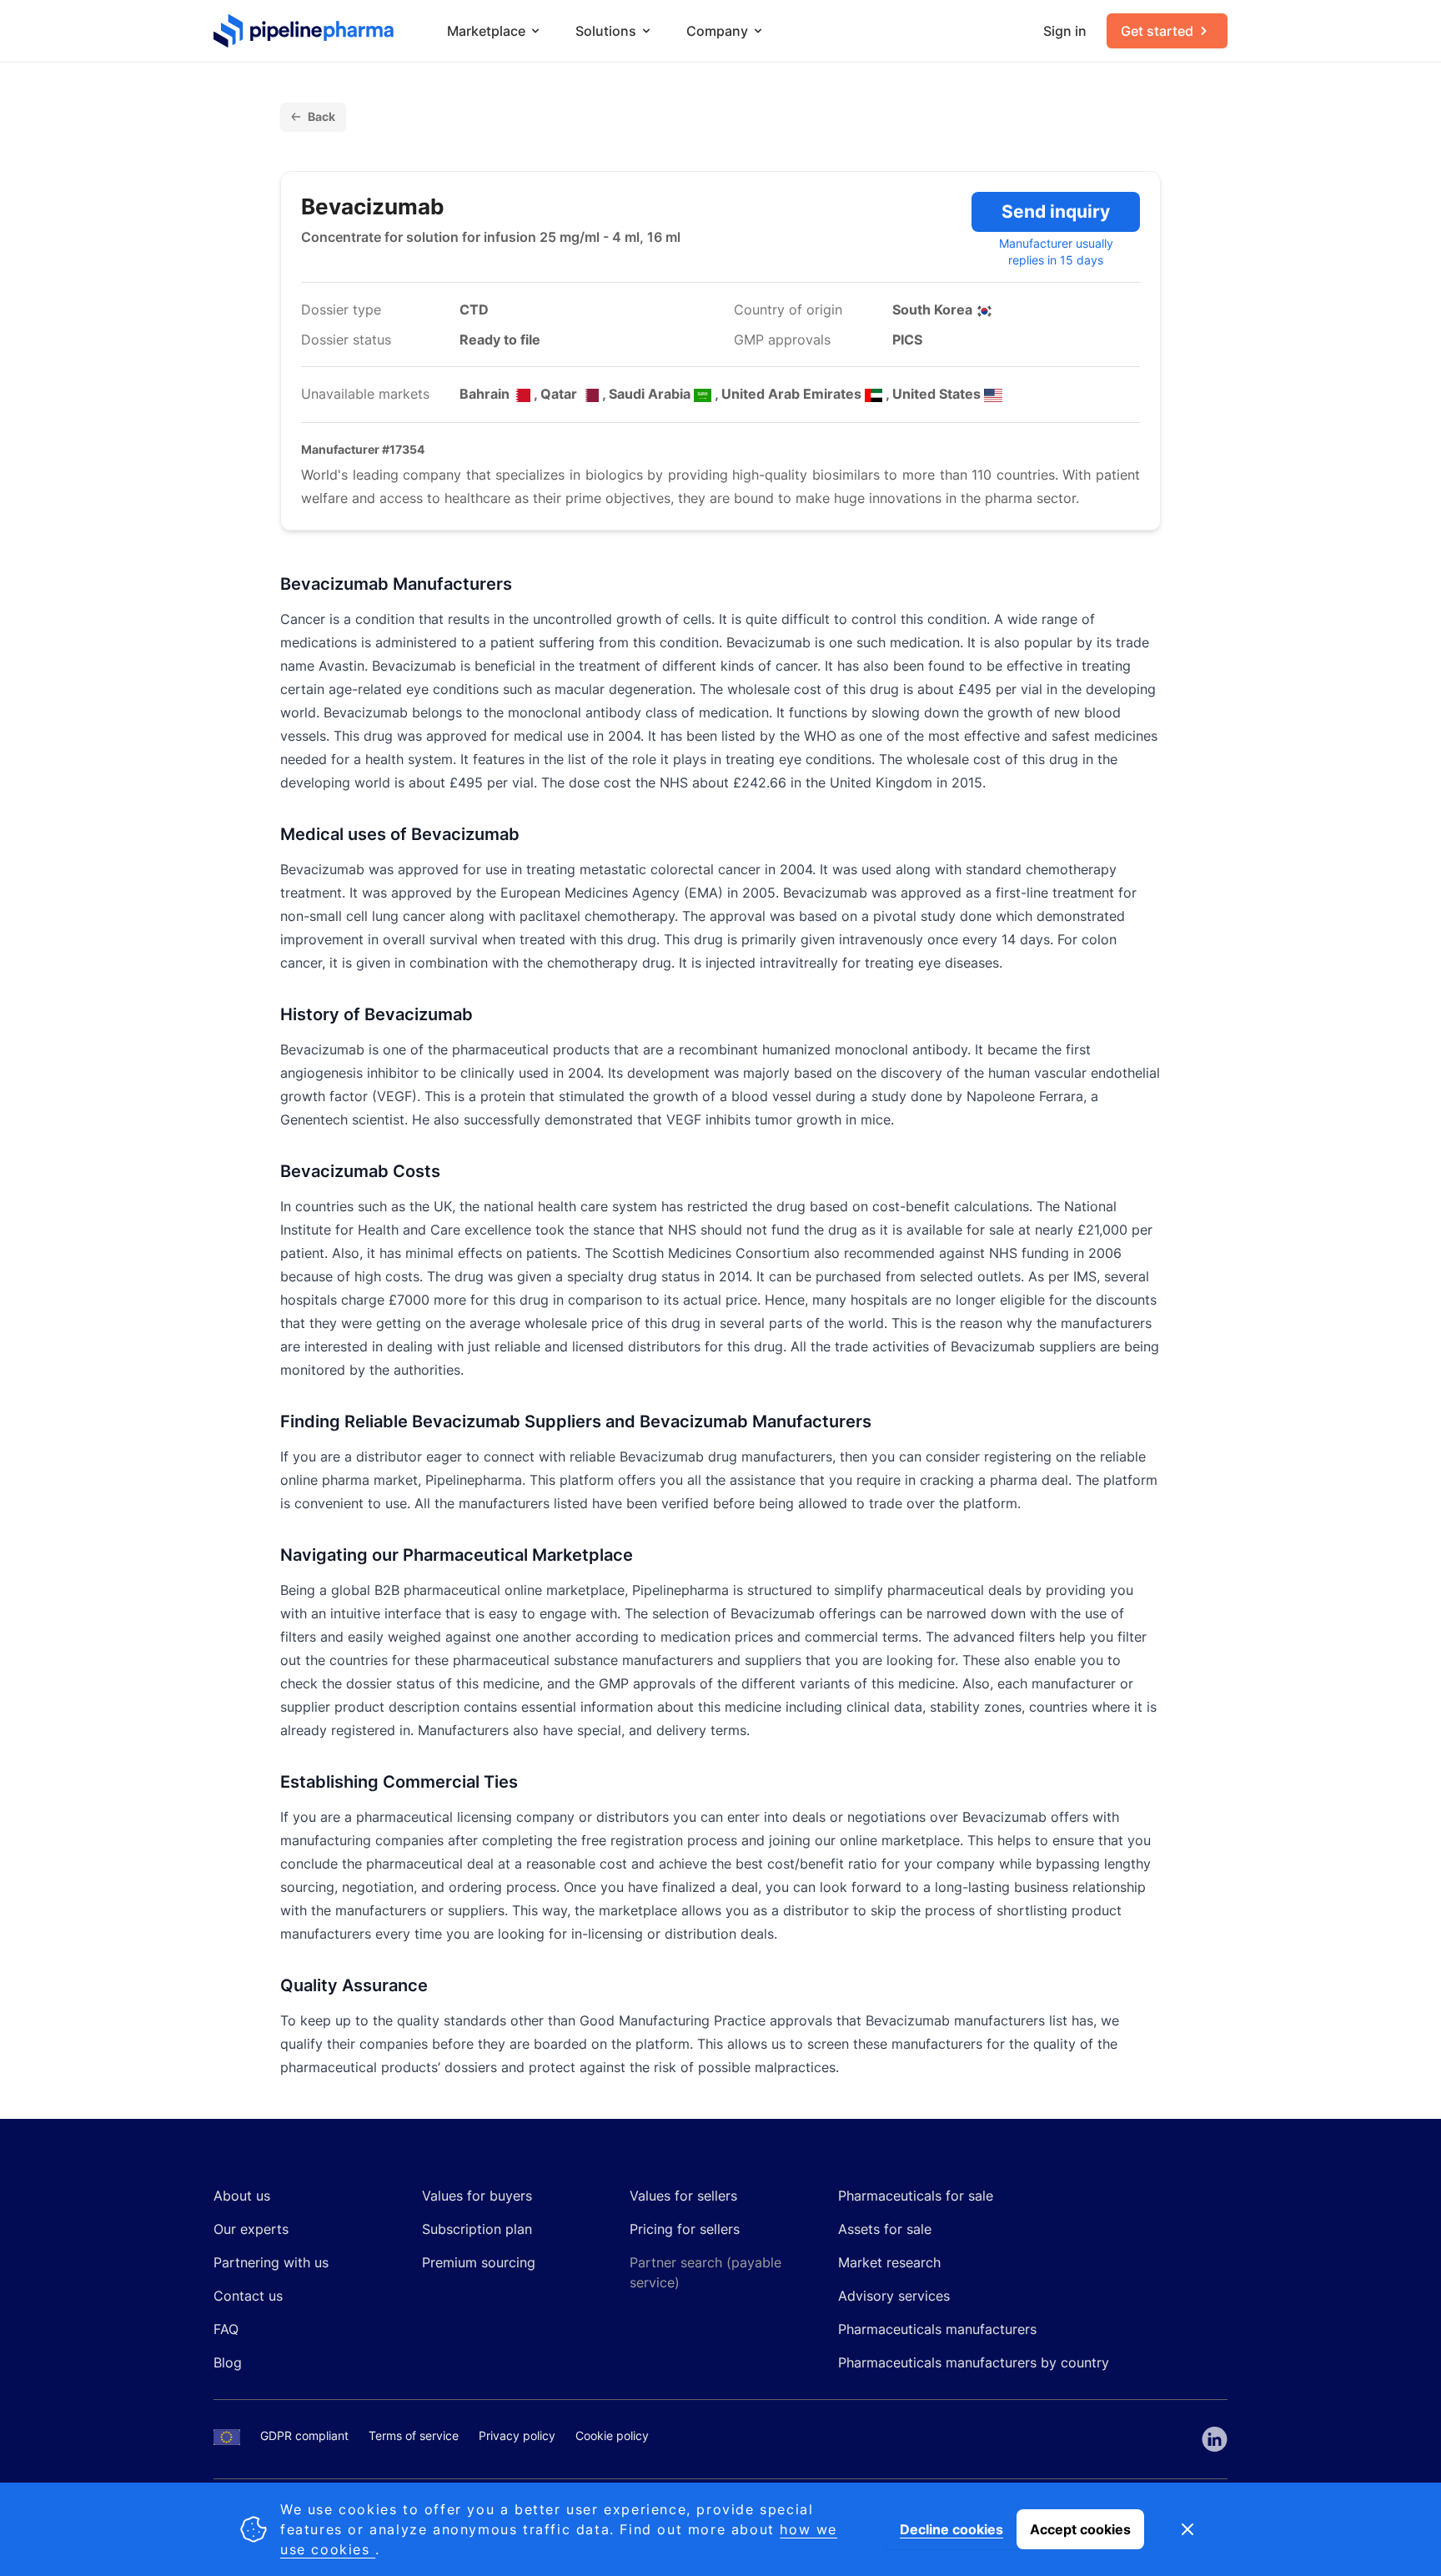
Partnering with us (271, 2262)
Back (321, 116)
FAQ (226, 2329)
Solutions (606, 31)
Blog (228, 2362)
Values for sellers (683, 2196)
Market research (889, 2262)
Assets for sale (885, 2229)
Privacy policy (517, 2435)
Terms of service (414, 2435)
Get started (1157, 31)
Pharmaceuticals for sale (916, 2196)
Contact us (248, 2296)
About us (242, 2196)
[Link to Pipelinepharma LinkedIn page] (1215, 2439)
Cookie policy (612, 2435)
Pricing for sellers (685, 2229)
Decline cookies (951, 2529)
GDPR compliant (304, 2435)
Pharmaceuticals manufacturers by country (974, 2362)
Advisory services (894, 2296)
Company (717, 31)
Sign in (1065, 31)
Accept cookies (1080, 2529)
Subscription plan (477, 2229)
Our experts (251, 2229)
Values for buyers (477, 2196)
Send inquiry (1056, 211)
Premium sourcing (479, 2262)
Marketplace (486, 31)
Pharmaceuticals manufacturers (937, 2329)
